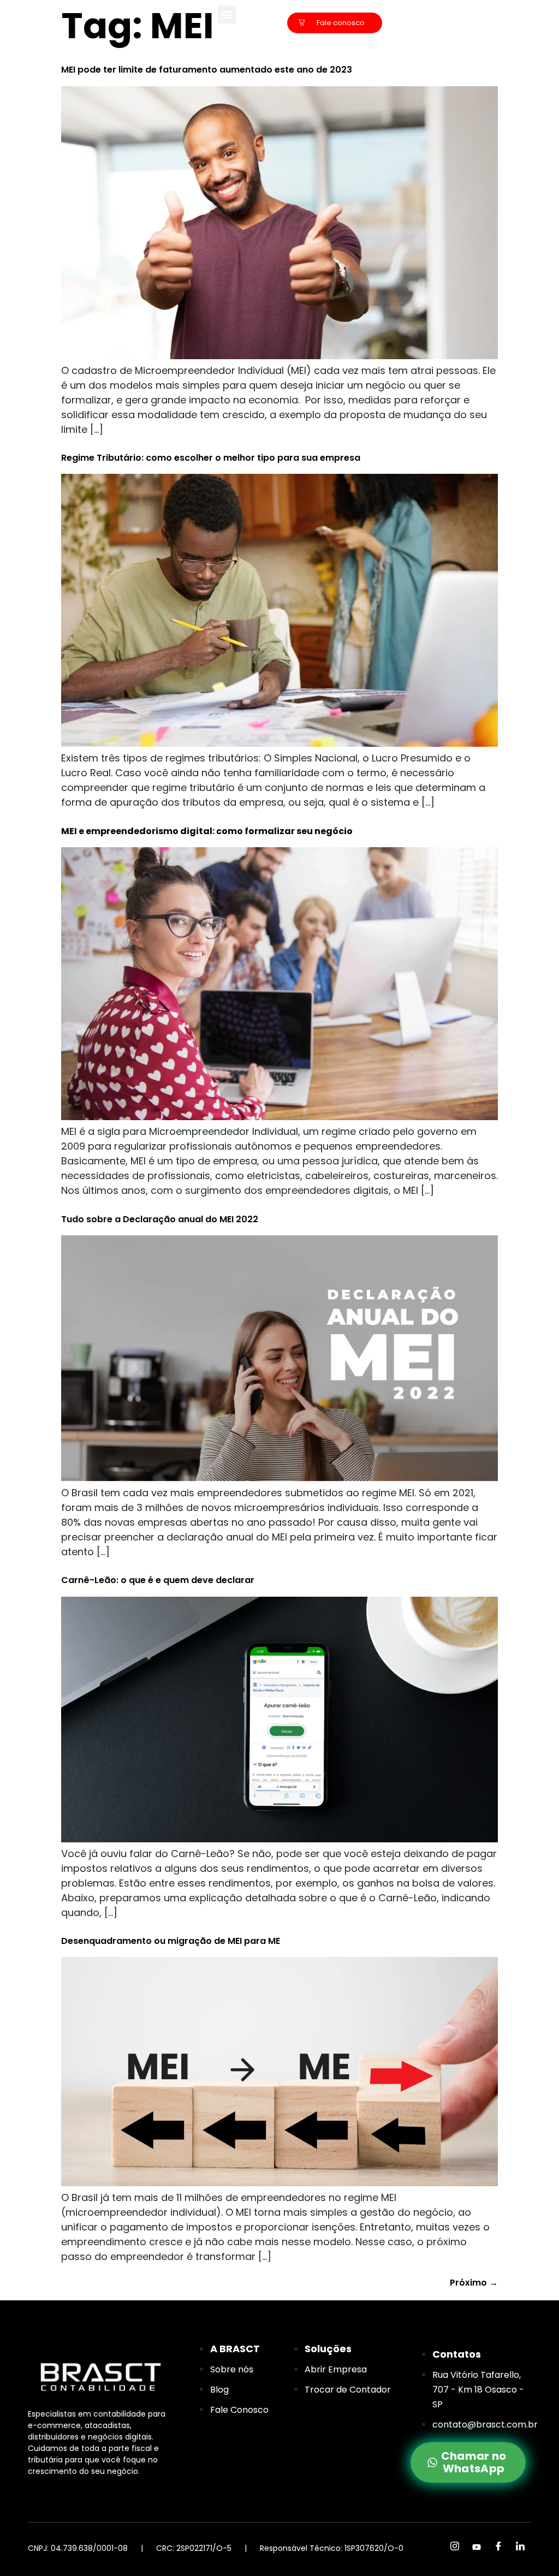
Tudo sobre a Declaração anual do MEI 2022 (160, 1219)
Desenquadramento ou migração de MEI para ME (171, 1941)
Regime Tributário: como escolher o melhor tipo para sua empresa (211, 458)
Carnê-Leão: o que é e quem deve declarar (158, 1580)
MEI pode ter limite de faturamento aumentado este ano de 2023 (207, 70)
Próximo (474, 2283)
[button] (227, 14)
